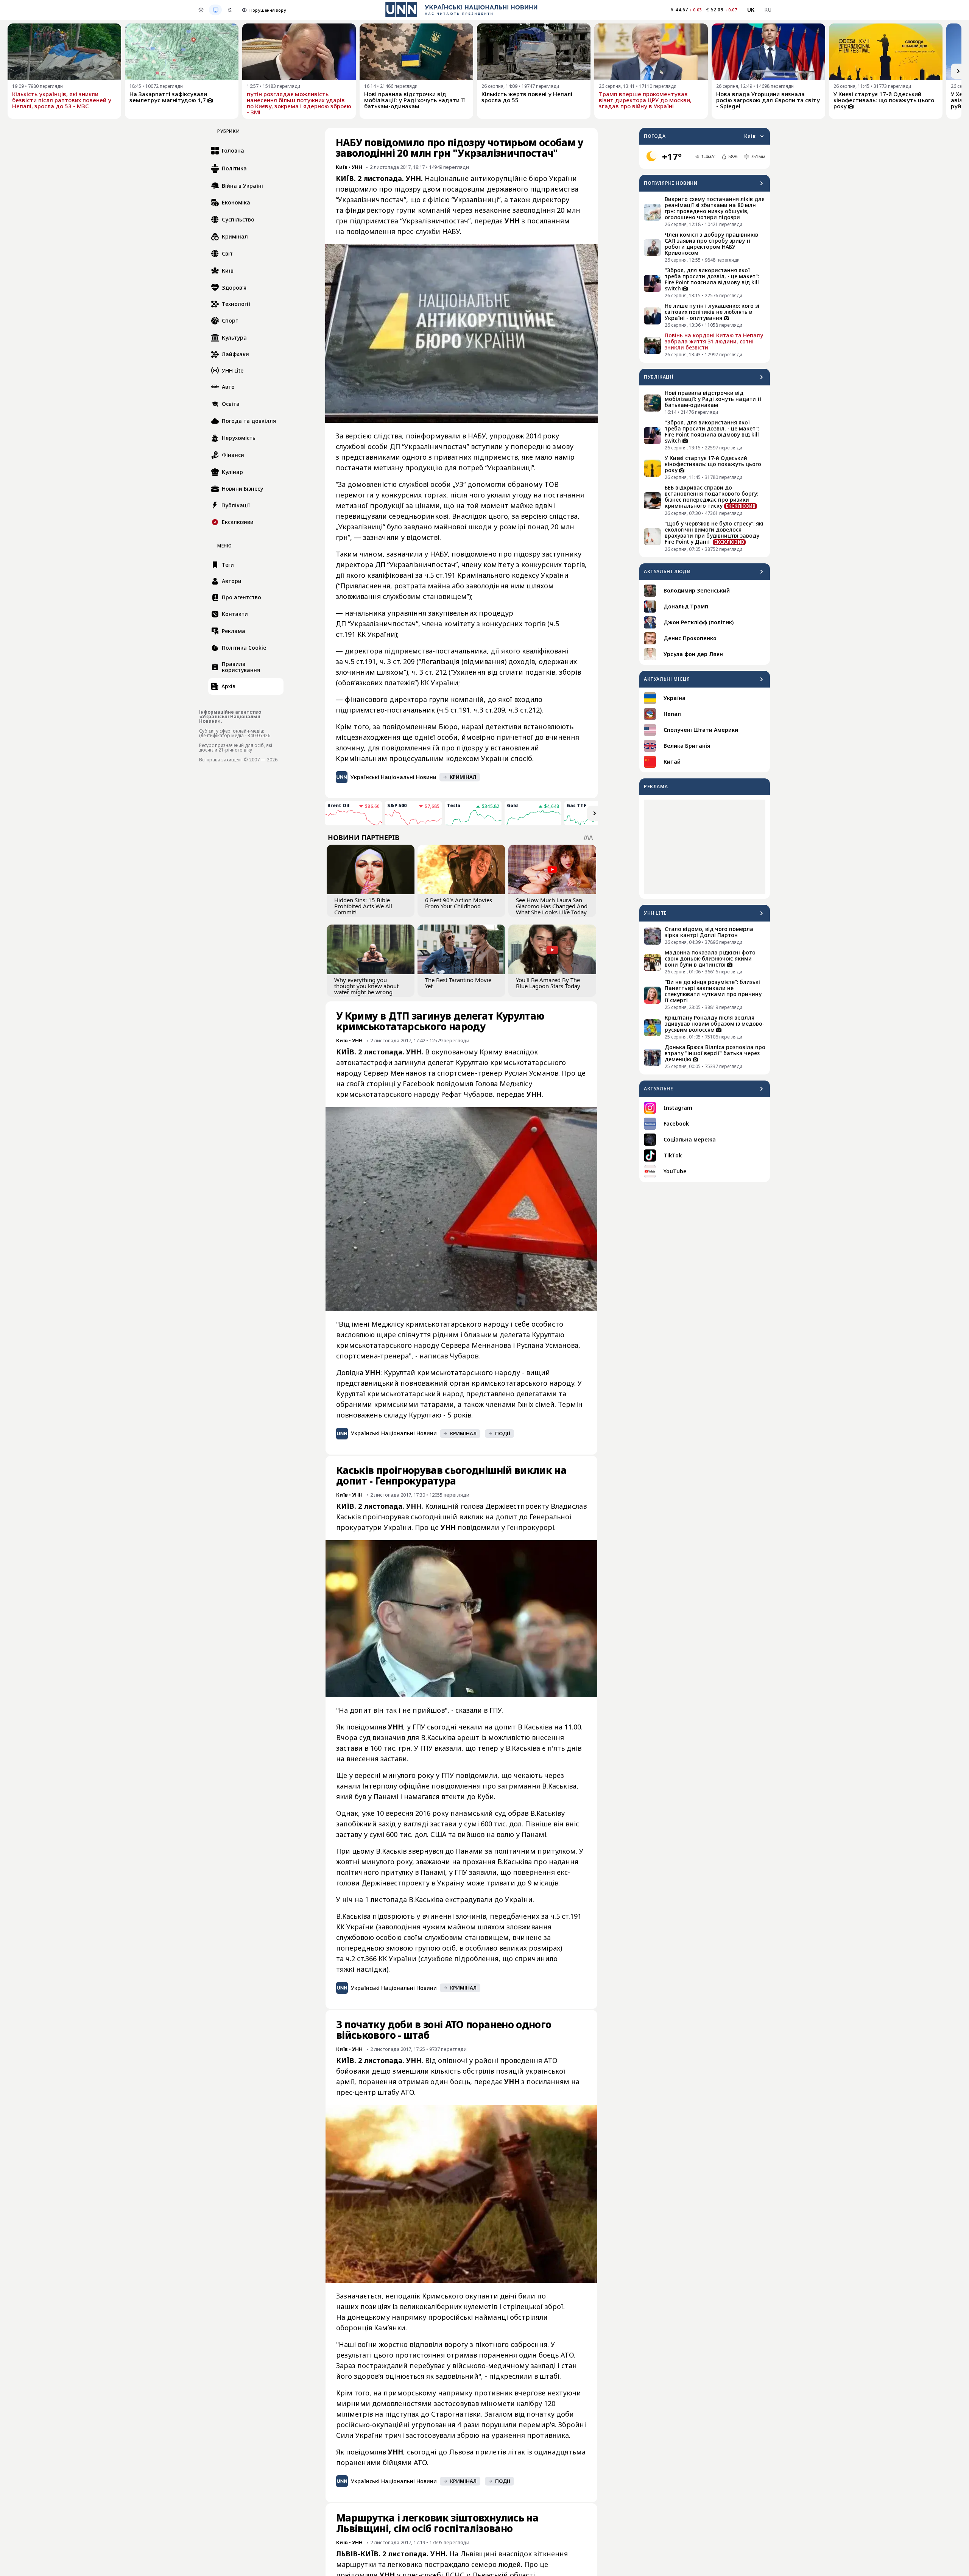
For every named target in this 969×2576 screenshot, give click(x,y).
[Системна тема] (215, 10)
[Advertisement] (705, 847)
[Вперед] (958, 71)
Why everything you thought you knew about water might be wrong (366, 986)
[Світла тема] (201, 10)
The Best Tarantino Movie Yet (458, 983)
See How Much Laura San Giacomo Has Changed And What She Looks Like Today (552, 906)
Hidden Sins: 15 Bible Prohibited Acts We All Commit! (363, 906)
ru (768, 10)
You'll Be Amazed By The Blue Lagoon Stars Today (548, 983)
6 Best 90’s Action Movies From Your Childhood (459, 903)
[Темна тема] (230, 10)
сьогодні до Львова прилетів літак (466, 2452)
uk (751, 10)
